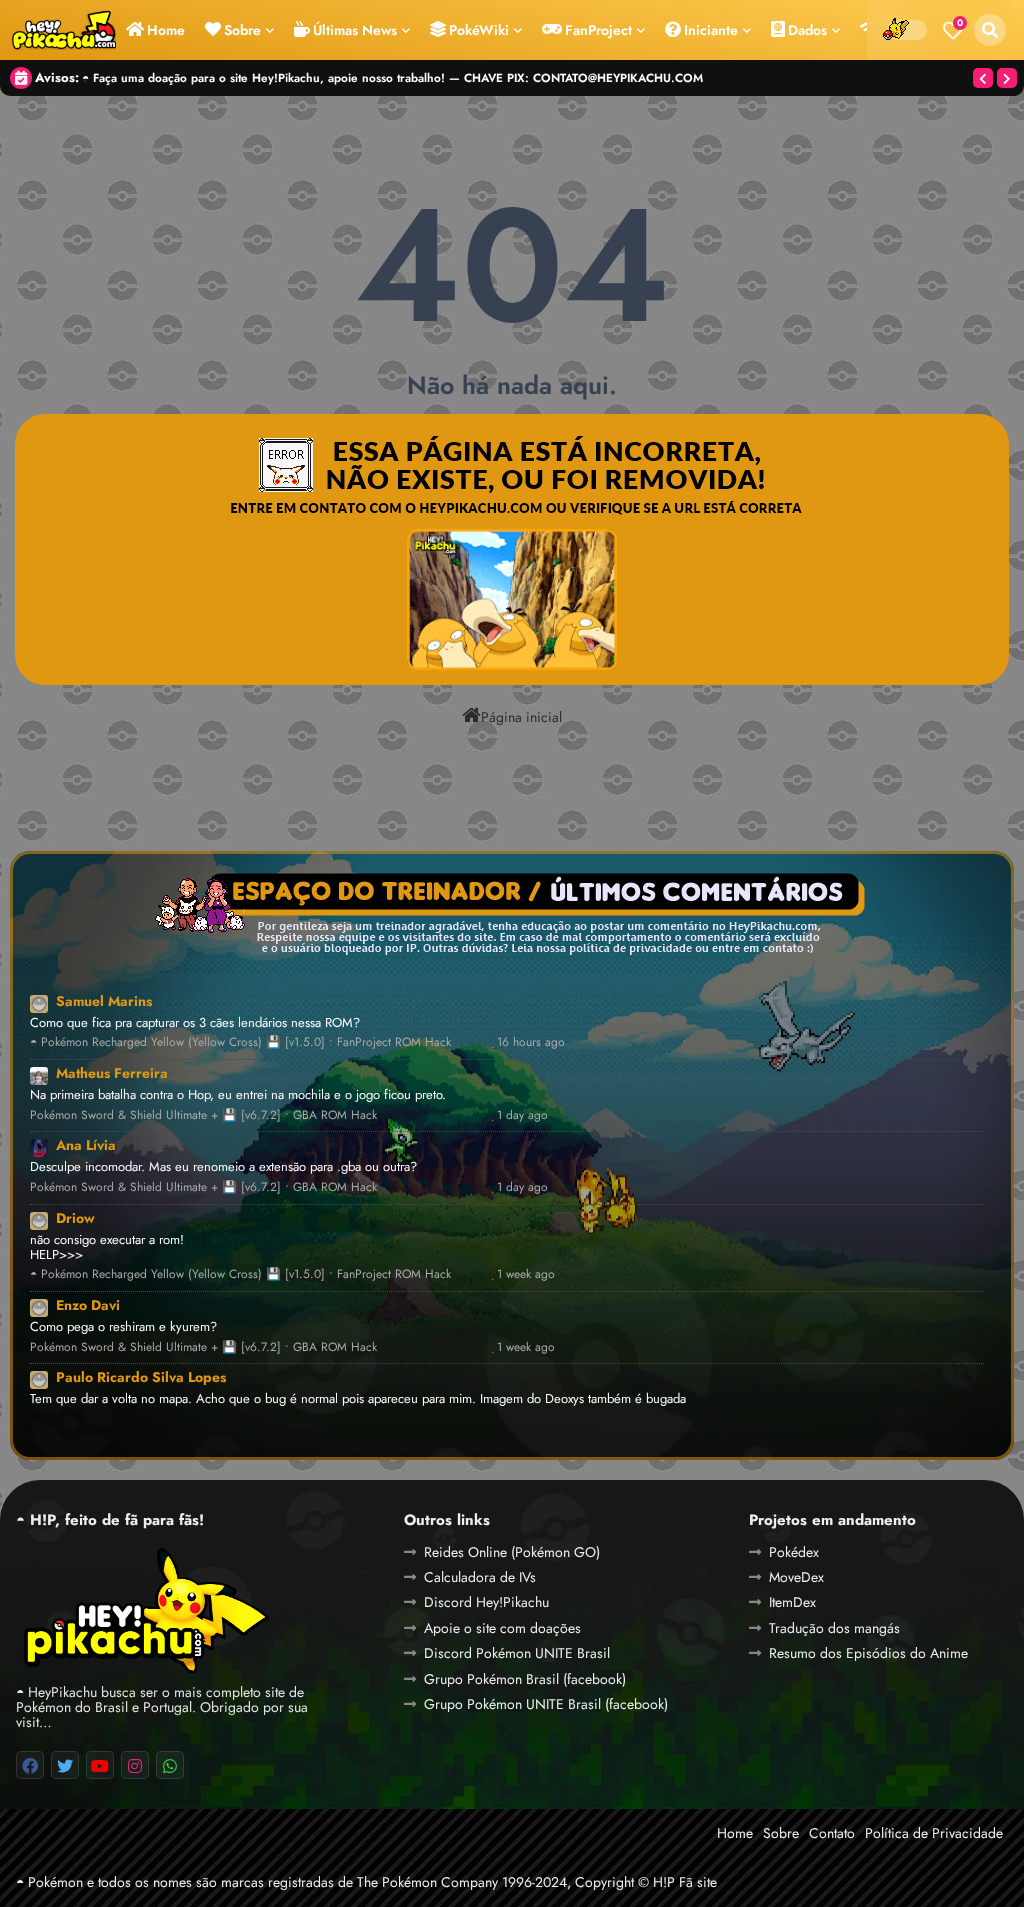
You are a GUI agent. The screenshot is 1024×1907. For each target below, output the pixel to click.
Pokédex (794, 1552)
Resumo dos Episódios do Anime (868, 1653)
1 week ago (526, 1274)
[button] (990, 30)
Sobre (242, 30)
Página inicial (521, 716)
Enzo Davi (88, 1305)
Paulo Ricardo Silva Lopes (141, 1377)
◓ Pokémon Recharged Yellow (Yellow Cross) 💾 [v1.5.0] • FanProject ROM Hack (240, 1042)
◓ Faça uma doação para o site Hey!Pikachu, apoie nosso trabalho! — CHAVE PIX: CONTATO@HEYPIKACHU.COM (392, 77)
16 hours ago (531, 1042)
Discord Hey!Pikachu (486, 1602)
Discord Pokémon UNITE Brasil (517, 1653)
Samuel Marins (104, 1001)
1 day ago (522, 1115)
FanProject (598, 30)
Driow (75, 1218)
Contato (832, 1833)
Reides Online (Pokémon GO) (512, 1552)
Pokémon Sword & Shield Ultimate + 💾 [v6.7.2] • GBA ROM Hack (203, 1115)
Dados (807, 30)
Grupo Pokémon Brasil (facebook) (525, 1679)
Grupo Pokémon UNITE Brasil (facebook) (546, 1704)
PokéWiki (479, 30)
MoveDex (796, 1577)
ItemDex (792, 1602)
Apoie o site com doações (502, 1628)
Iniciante (711, 30)
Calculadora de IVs (480, 1577)
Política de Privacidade (934, 1833)
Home (166, 30)
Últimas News (355, 30)
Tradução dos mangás (834, 1628)
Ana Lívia (86, 1145)
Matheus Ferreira (112, 1073)
